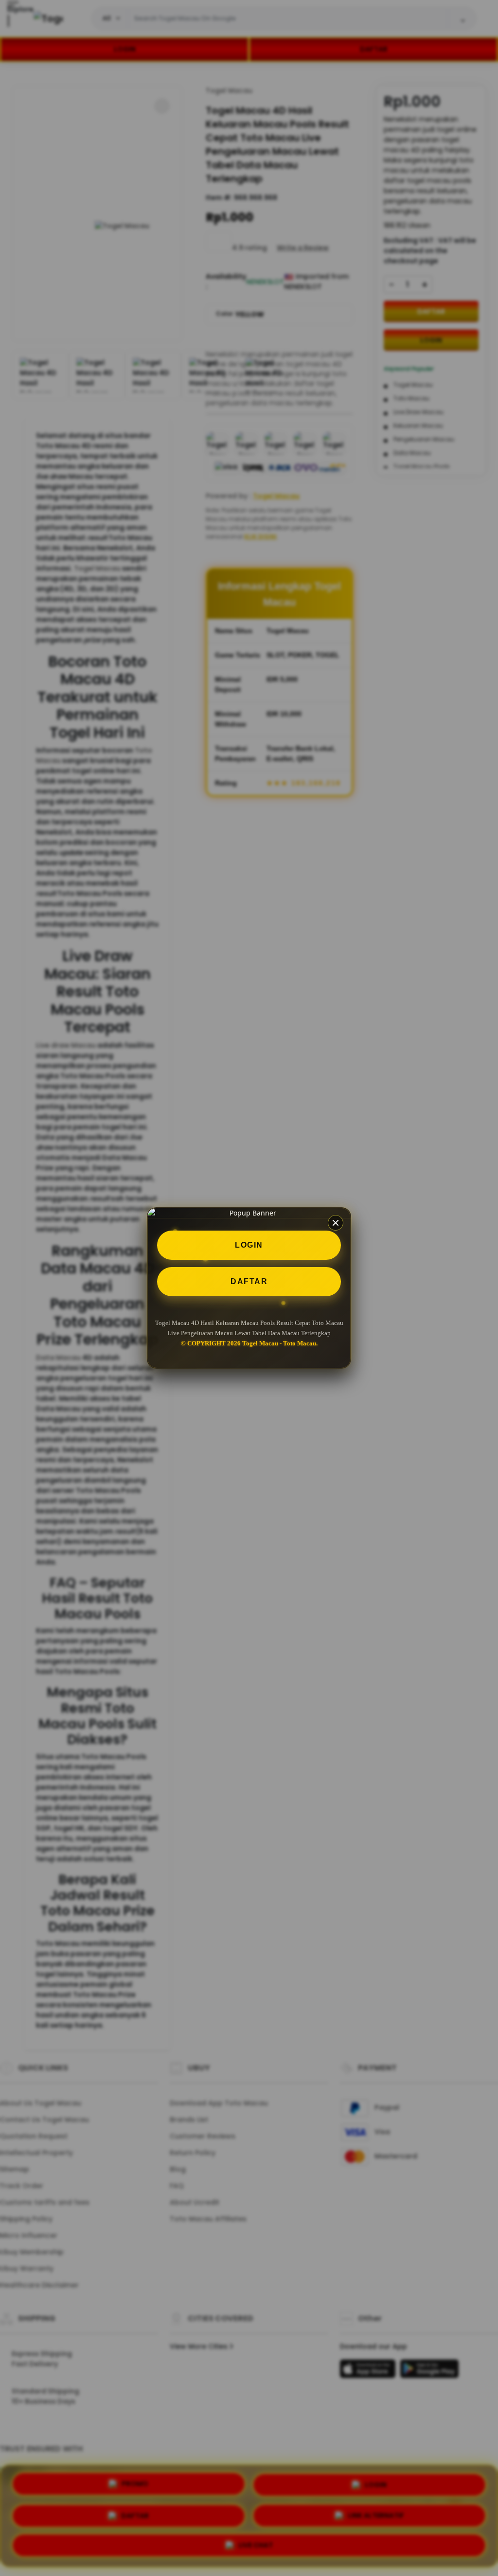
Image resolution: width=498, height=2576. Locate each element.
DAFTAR (249, 1281)
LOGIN (249, 1245)
